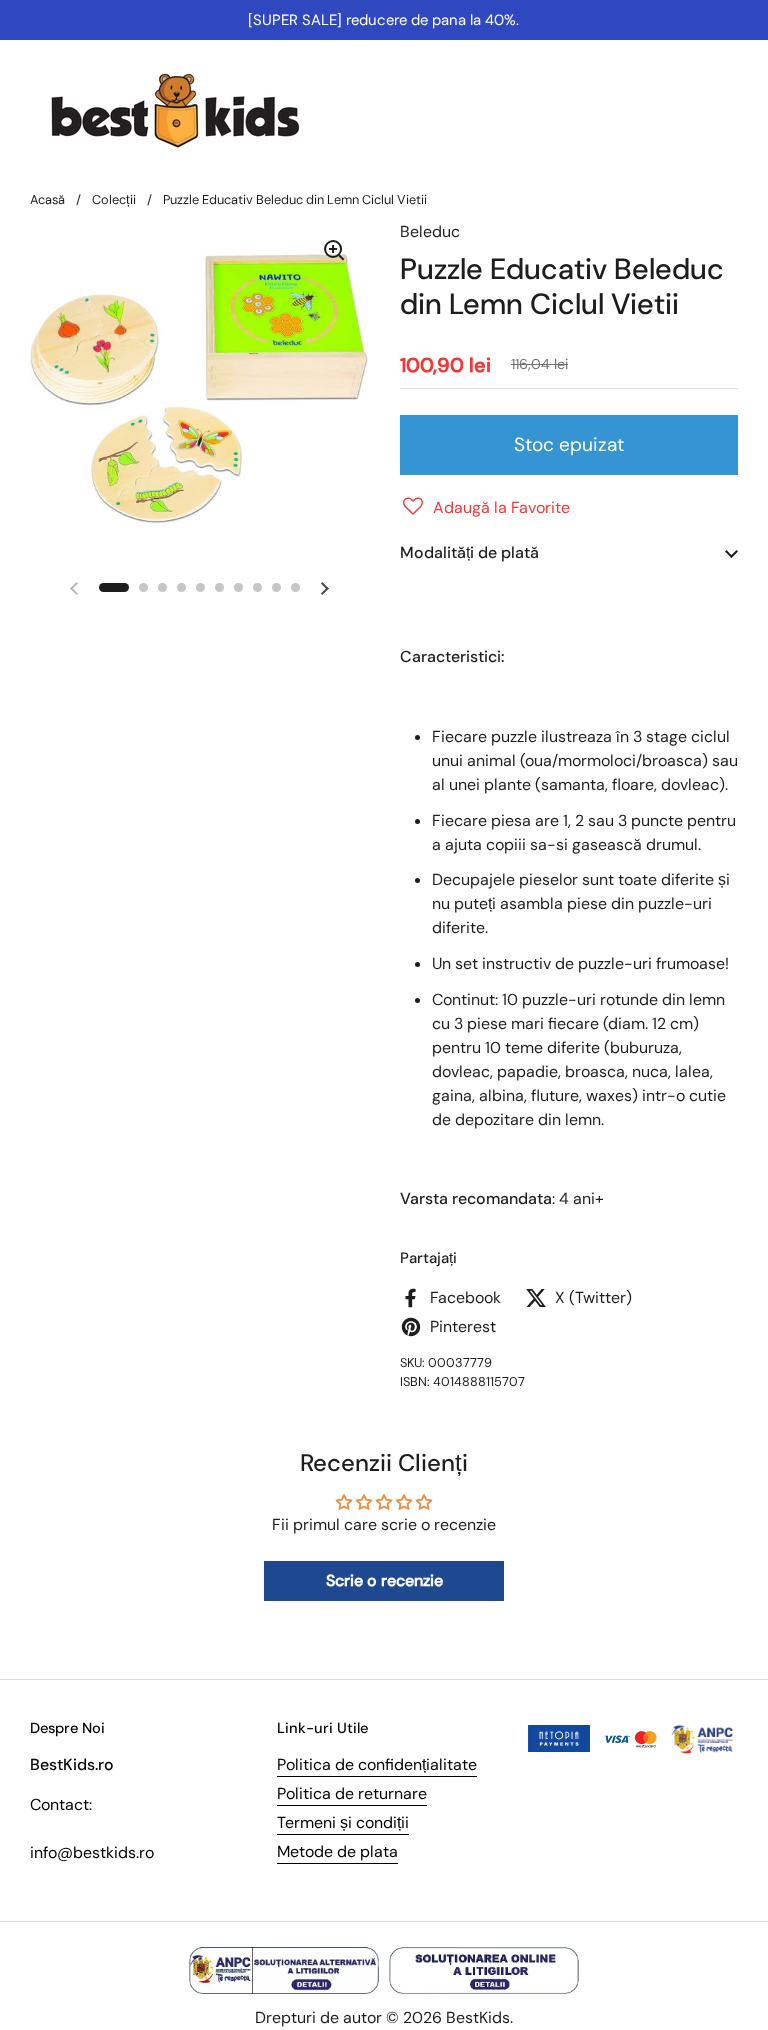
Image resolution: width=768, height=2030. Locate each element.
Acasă (47, 199)
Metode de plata (337, 1851)
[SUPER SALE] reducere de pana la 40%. (383, 20)
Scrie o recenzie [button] (384, 1580)
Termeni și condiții (343, 1822)
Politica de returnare (352, 1793)
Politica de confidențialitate (377, 1764)
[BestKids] (190, 110)
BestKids (478, 2017)
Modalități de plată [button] (469, 552)
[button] (485, 508)
